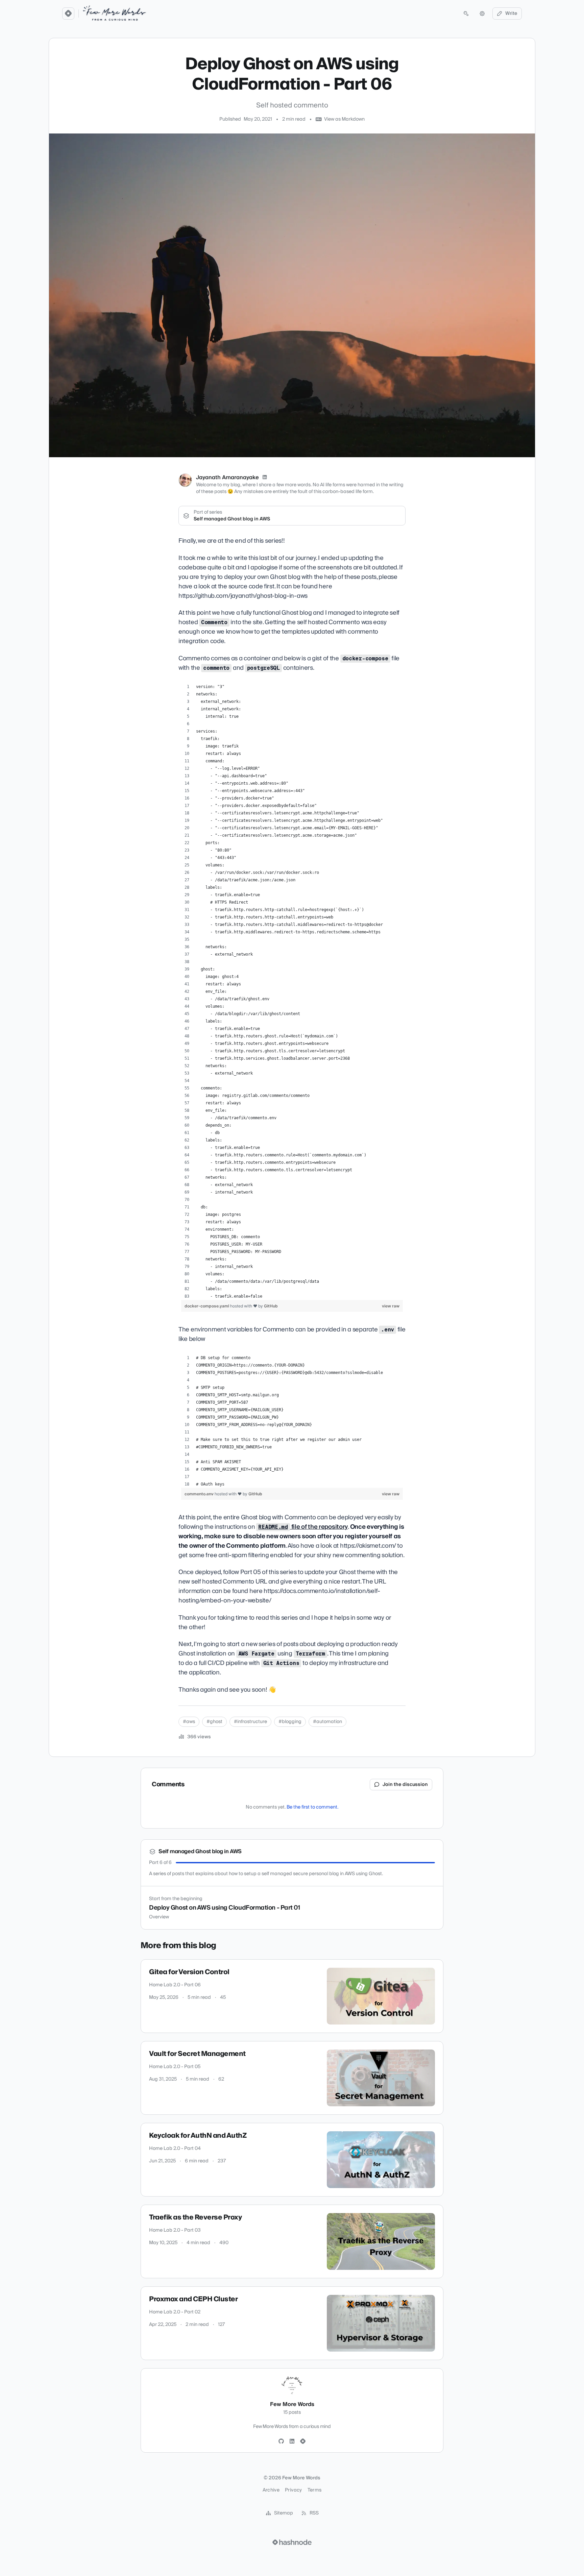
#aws (189, 1722)
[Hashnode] (303, 2442)
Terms (315, 2490)
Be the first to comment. (312, 1807)
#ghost (214, 1722)
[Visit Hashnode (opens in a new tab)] (292, 2542)
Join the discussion (405, 1785)
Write (511, 14)
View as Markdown (344, 119)
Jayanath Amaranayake (227, 477)
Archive (271, 2490)
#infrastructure (250, 1722)
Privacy (293, 2490)
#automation (327, 1722)
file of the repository (303, 1527)
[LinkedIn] (265, 477)
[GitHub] (281, 2442)
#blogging (290, 1722)
